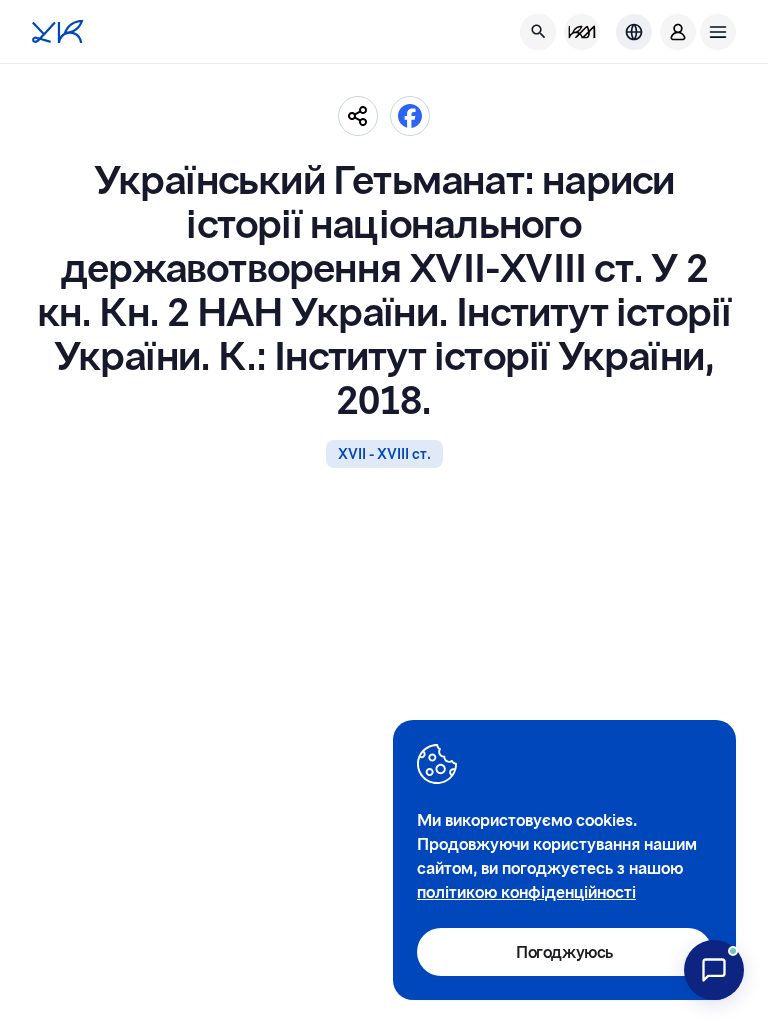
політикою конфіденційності (526, 891)
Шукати (679, 96)
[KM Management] (582, 32)
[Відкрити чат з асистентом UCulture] (714, 970)
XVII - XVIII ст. (384, 453)
